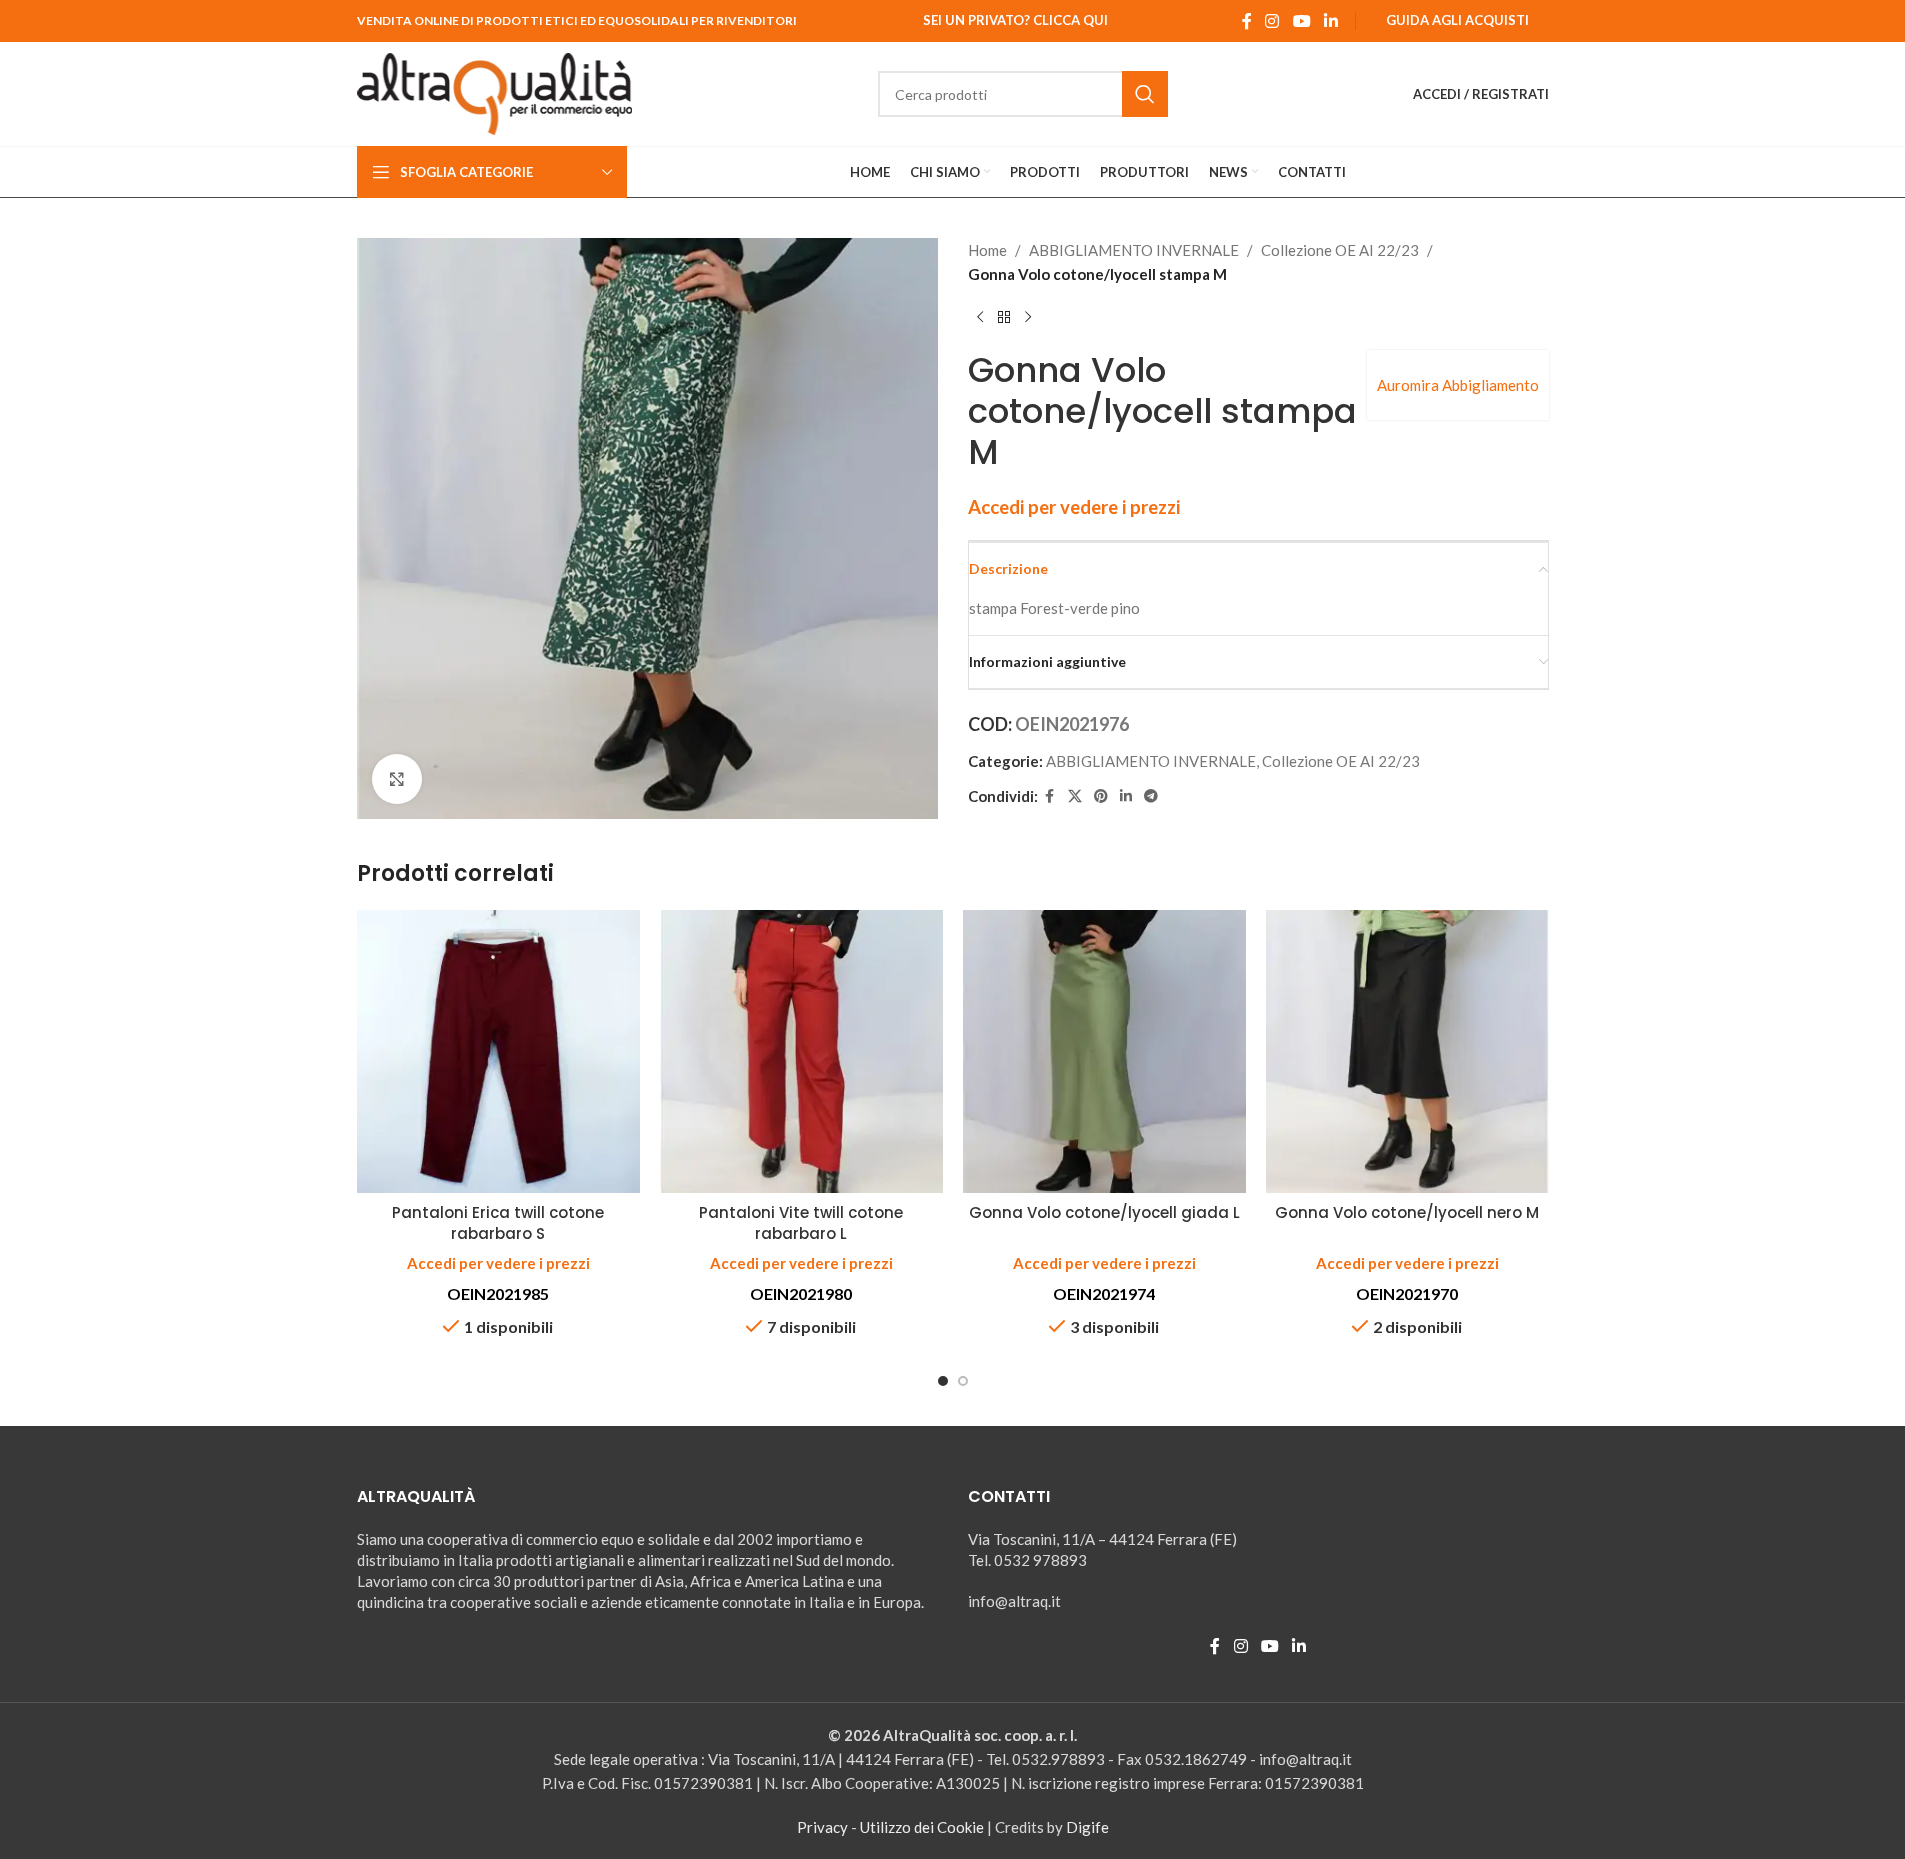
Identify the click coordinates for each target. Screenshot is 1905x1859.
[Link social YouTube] (1301, 21)
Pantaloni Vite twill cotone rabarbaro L (801, 1223)
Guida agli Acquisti (1457, 20)
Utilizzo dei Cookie (922, 1827)
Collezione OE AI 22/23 (1340, 250)
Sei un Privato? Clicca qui (1015, 20)
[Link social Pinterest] (1101, 796)
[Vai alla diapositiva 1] (943, 1381)
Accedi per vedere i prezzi (1074, 507)
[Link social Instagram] (1272, 21)
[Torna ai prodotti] (1004, 318)
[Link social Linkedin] (1330, 21)
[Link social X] (1075, 796)
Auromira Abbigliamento (1458, 385)
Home (987, 250)
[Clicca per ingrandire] (397, 779)
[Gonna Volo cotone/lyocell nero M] (1407, 1051)
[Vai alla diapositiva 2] (963, 1381)
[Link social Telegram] (1151, 796)
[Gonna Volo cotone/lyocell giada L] (1104, 1051)
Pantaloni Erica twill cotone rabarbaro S (498, 1223)
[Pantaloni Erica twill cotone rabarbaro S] (498, 1051)
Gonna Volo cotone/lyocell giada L (1104, 1212)
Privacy (822, 1827)
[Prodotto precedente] (980, 318)
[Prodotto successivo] (1028, 318)
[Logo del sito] (495, 92)
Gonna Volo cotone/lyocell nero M (1407, 1212)
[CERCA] (1145, 94)
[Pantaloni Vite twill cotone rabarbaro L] (801, 1051)
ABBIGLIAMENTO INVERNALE (1134, 250)
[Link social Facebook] (1247, 21)
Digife (1087, 1827)
